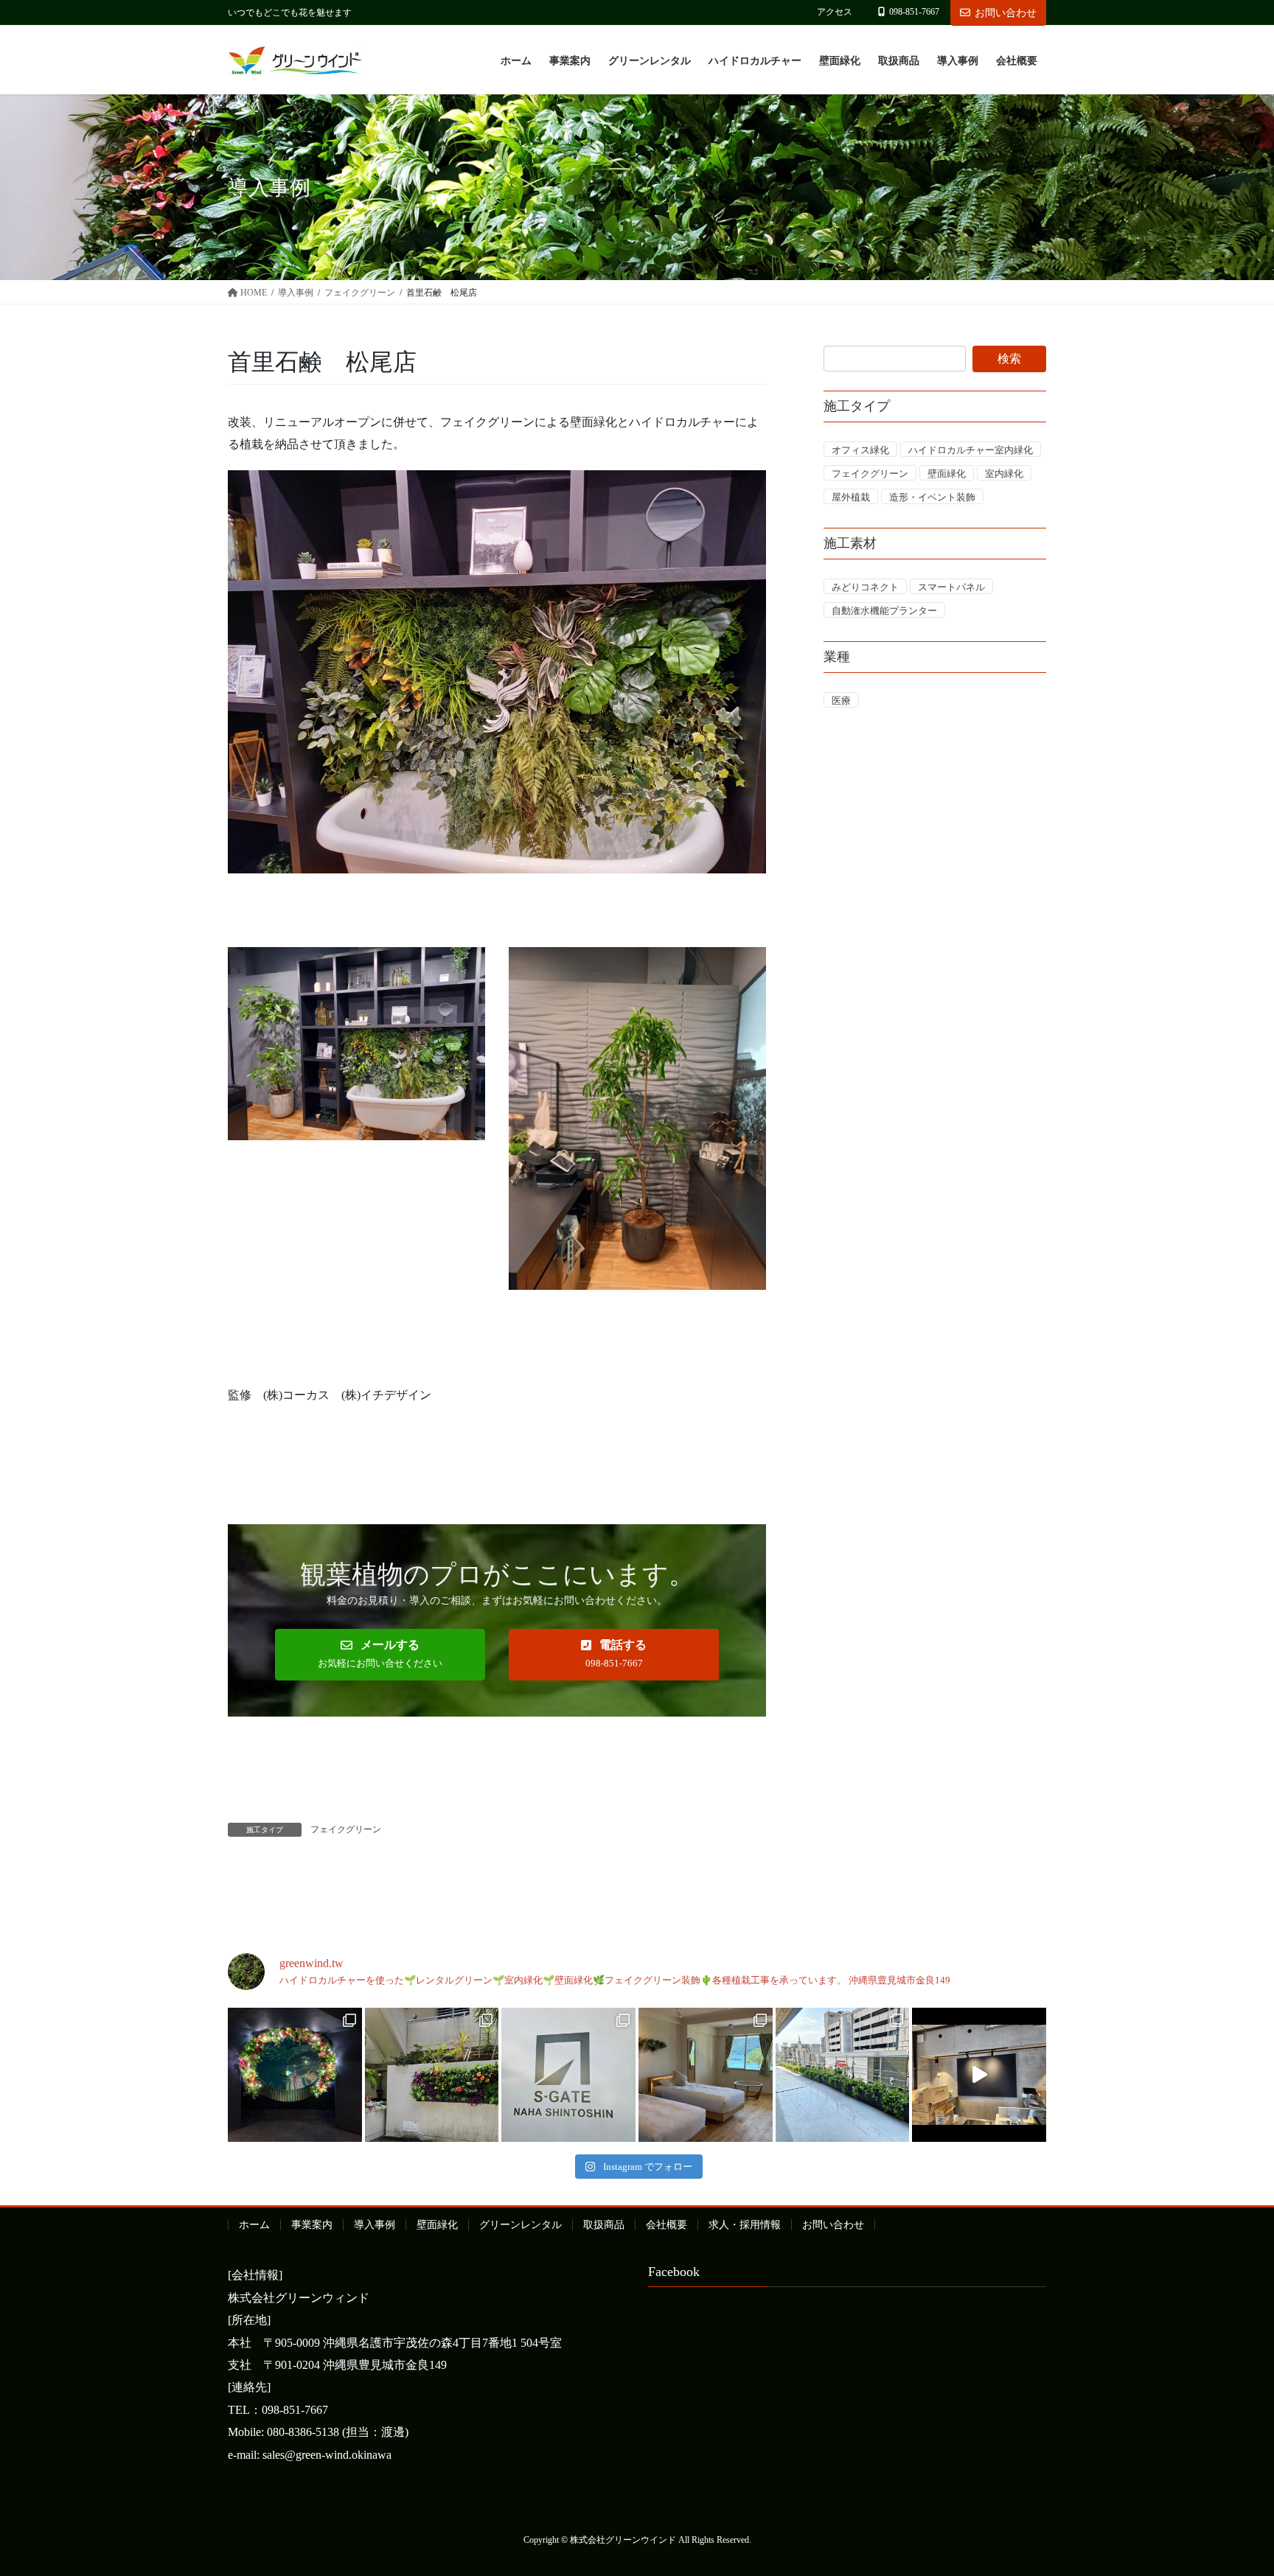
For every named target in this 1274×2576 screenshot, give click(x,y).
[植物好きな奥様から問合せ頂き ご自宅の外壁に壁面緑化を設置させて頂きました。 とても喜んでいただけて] (432, 2075)
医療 (841, 701)
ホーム (254, 2225)
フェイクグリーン (346, 1829)
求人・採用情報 (745, 2225)
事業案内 (312, 2225)
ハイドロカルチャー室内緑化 (971, 450)
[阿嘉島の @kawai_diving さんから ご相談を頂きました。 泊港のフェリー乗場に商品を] (706, 2075)
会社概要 (666, 2225)
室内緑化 (1004, 474)
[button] (380, 1655)
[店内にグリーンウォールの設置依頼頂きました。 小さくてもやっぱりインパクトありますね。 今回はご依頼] (979, 2075)
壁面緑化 (947, 474)
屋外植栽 (851, 497)
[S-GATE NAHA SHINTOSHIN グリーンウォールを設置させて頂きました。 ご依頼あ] (568, 2075)
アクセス (835, 12)
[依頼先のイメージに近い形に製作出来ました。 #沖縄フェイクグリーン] (295, 2075)
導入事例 (375, 2225)
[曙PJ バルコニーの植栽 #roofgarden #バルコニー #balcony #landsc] (843, 2075)
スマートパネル (951, 587)
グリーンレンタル (521, 2225)
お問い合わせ (1006, 13)
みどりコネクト (865, 587)
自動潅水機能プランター (884, 611)
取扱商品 (604, 2225)
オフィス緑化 (860, 450)
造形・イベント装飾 (932, 497)
